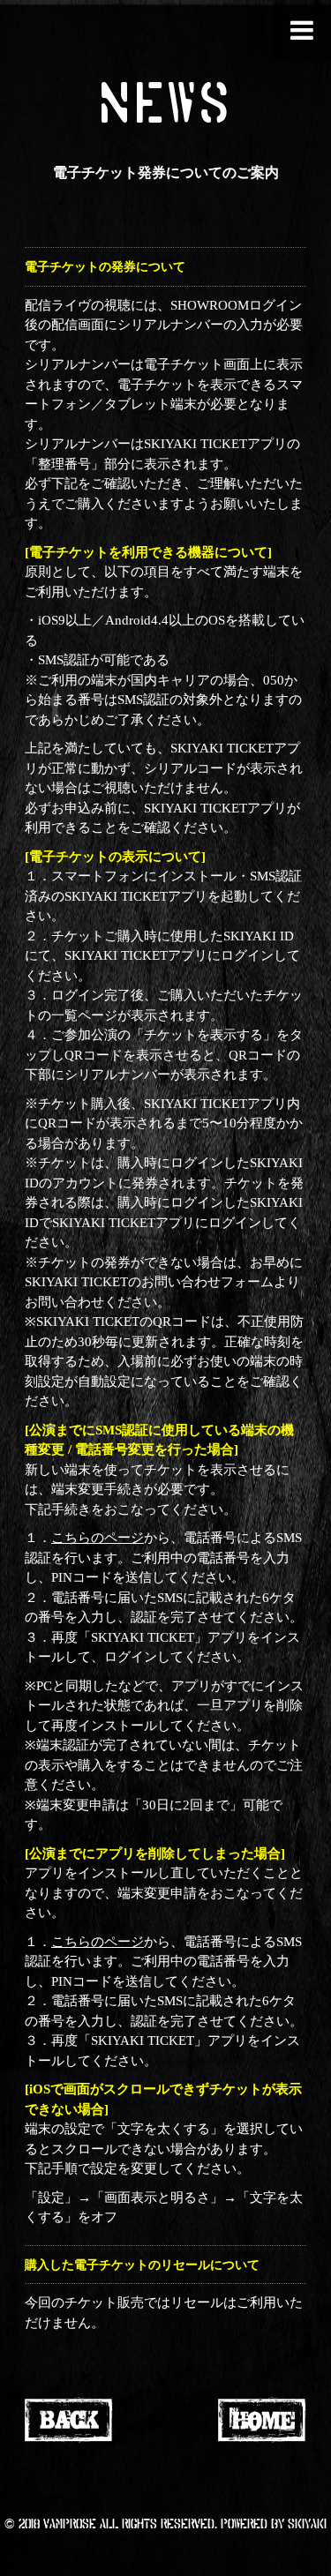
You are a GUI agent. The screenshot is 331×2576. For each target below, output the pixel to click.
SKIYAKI (307, 2523)
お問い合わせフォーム (207, 1282)
